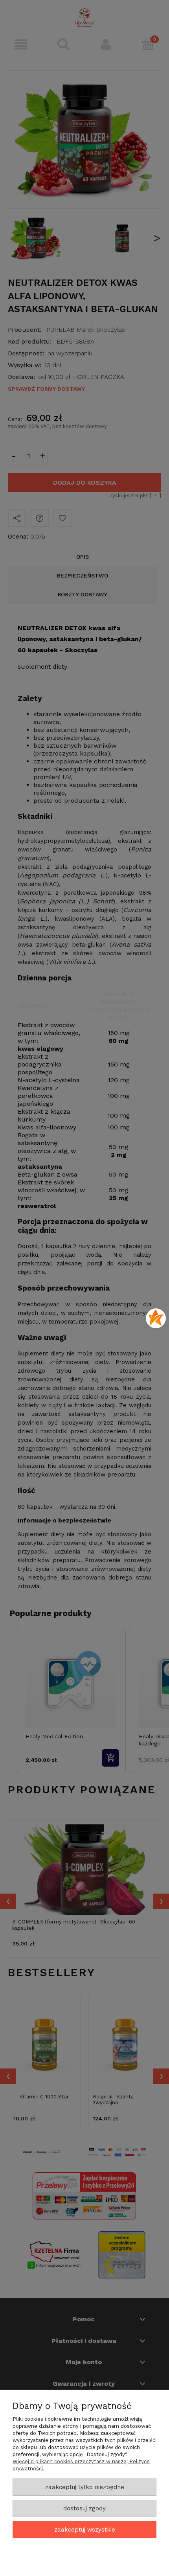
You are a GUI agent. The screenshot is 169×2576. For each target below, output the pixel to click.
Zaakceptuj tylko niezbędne (85, 2487)
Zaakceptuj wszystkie (85, 2530)
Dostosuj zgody (84, 2508)
